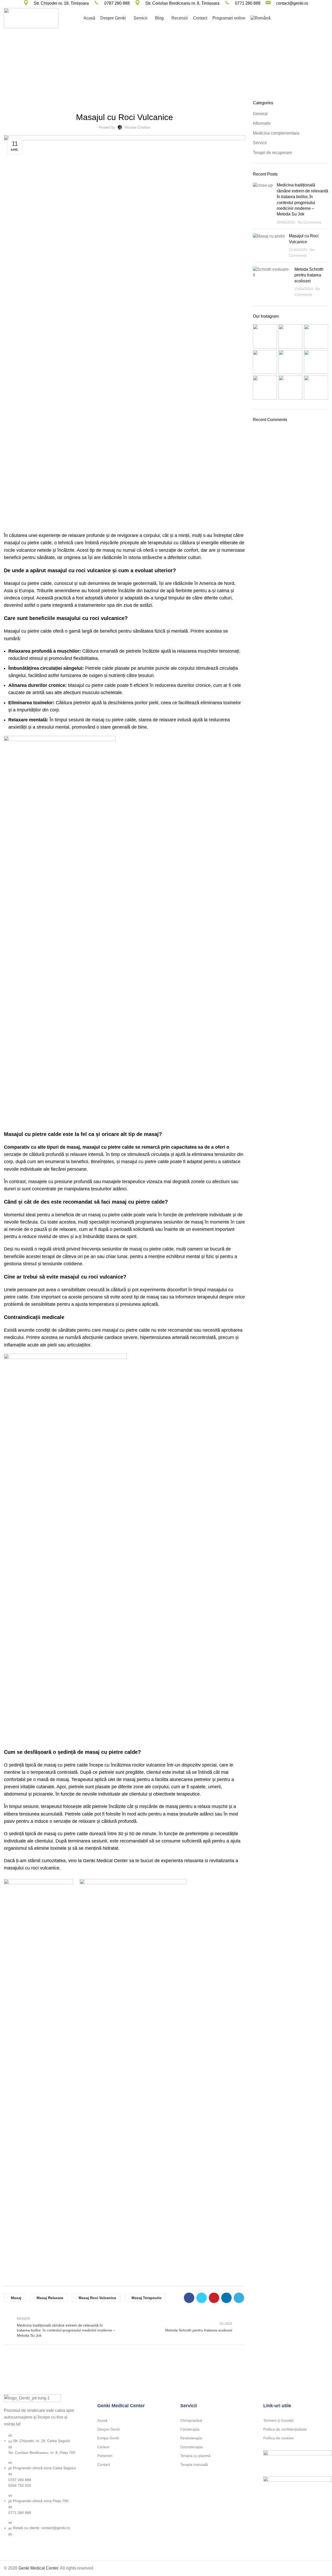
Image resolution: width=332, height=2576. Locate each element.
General (260, 114)
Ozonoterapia (191, 2447)
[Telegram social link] (239, 2298)
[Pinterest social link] (214, 2298)
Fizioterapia (190, 2429)
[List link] (41, 2466)
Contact (104, 2465)
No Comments (310, 222)
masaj (16, 2298)
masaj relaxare (50, 2298)
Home (154, 71)
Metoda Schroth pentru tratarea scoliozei (309, 275)
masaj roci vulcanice (97, 2298)
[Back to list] (125, 2327)
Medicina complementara (276, 133)
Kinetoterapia (191, 2438)
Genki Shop (312, 18)
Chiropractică (191, 2420)
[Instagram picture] (265, 336)
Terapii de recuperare (272, 153)
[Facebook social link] (189, 2298)
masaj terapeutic (147, 2298)
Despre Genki (109, 2429)
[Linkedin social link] (226, 2298)
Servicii (135, 103)
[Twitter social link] (202, 2298)
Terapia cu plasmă (195, 2456)
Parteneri (105, 2456)
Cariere (103, 2447)
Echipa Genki (108, 2438)
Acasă (102, 2420)
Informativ (173, 71)
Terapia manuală (194, 2465)
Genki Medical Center (38, 2568)
